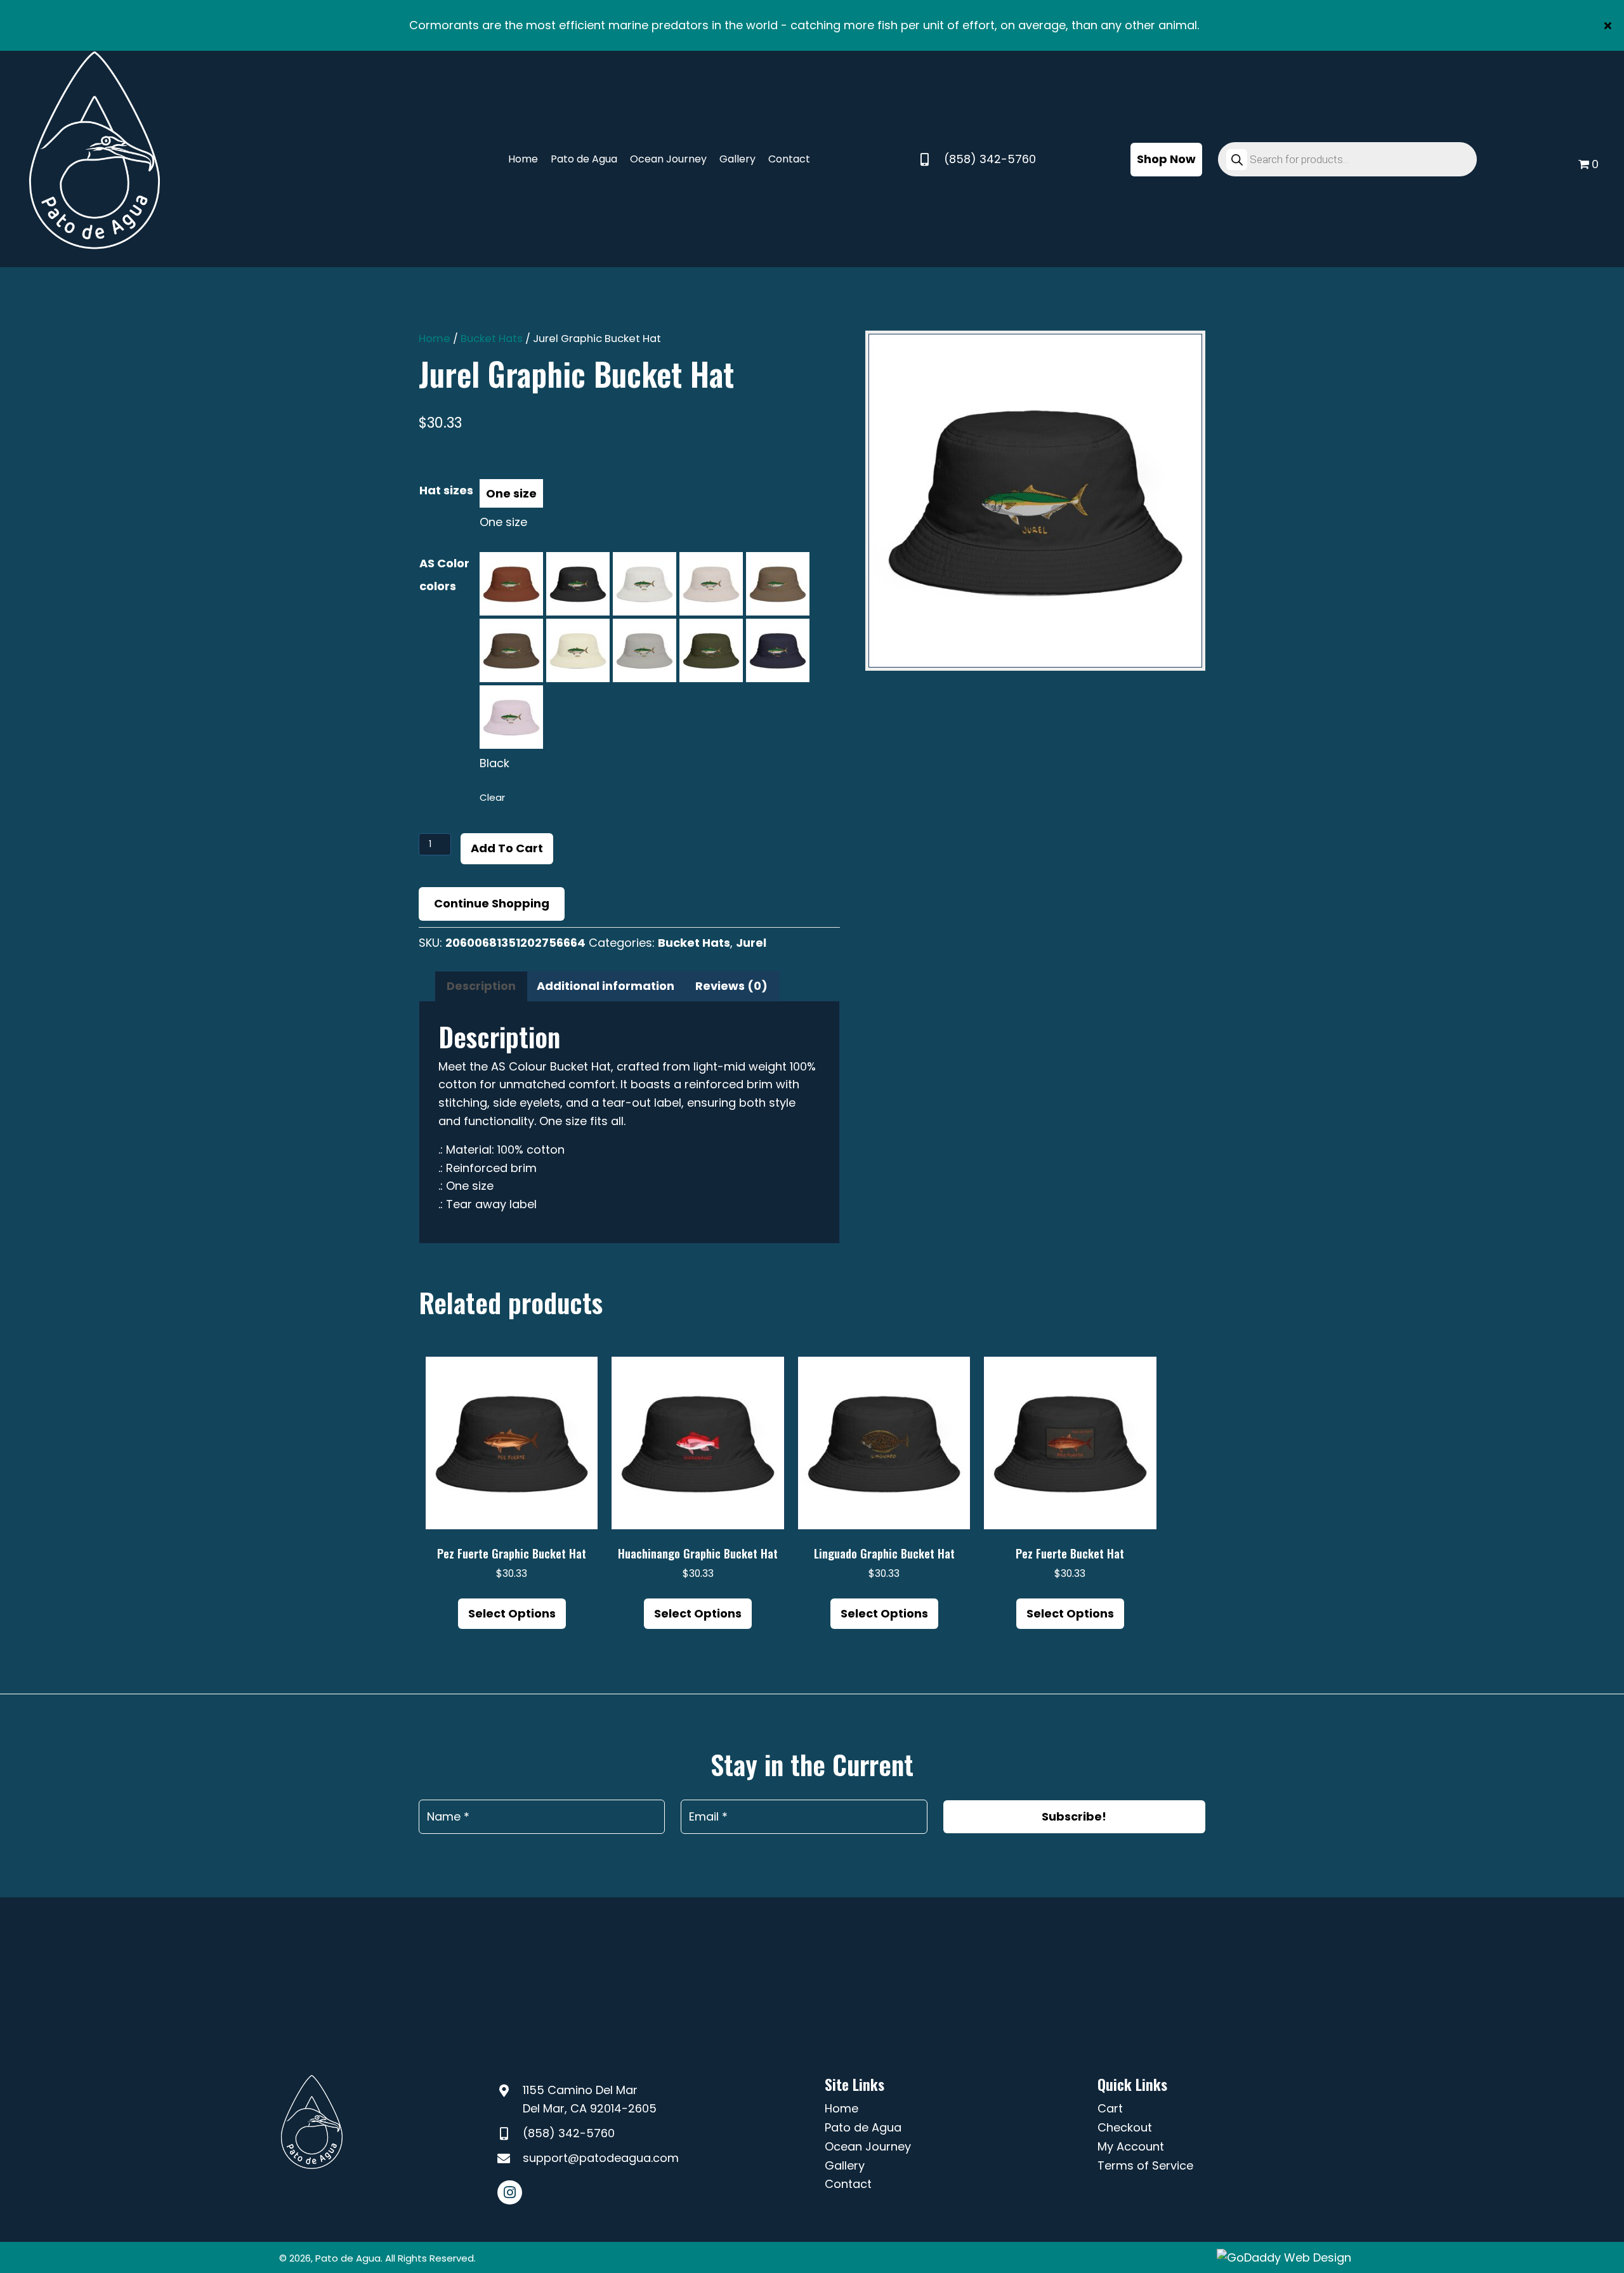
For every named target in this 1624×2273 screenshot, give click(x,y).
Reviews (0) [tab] (731, 986)
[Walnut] (511, 650)
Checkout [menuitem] (1125, 2127)
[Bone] (711, 584)
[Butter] (578, 650)
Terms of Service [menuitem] (1145, 2165)
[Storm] (645, 650)
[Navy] (778, 650)
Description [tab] (481, 986)
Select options (512, 1613)
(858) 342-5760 (990, 159)
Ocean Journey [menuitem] (868, 2146)
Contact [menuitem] (848, 2184)
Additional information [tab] (606, 986)
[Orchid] (511, 717)
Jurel (751, 943)
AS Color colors (444, 575)
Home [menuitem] (841, 2108)
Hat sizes (446, 490)
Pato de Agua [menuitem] (863, 2127)
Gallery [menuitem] (845, 2165)
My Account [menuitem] (1131, 2146)
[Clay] (511, 584)
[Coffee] (778, 584)
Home (435, 339)
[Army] (711, 650)
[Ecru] (645, 584)
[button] (1609, 25)
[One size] (511, 493)
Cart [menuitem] (1110, 2108)
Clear (492, 797)
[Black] (578, 584)
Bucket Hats (492, 339)
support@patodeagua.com (601, 2158)
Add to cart (507, 848)
